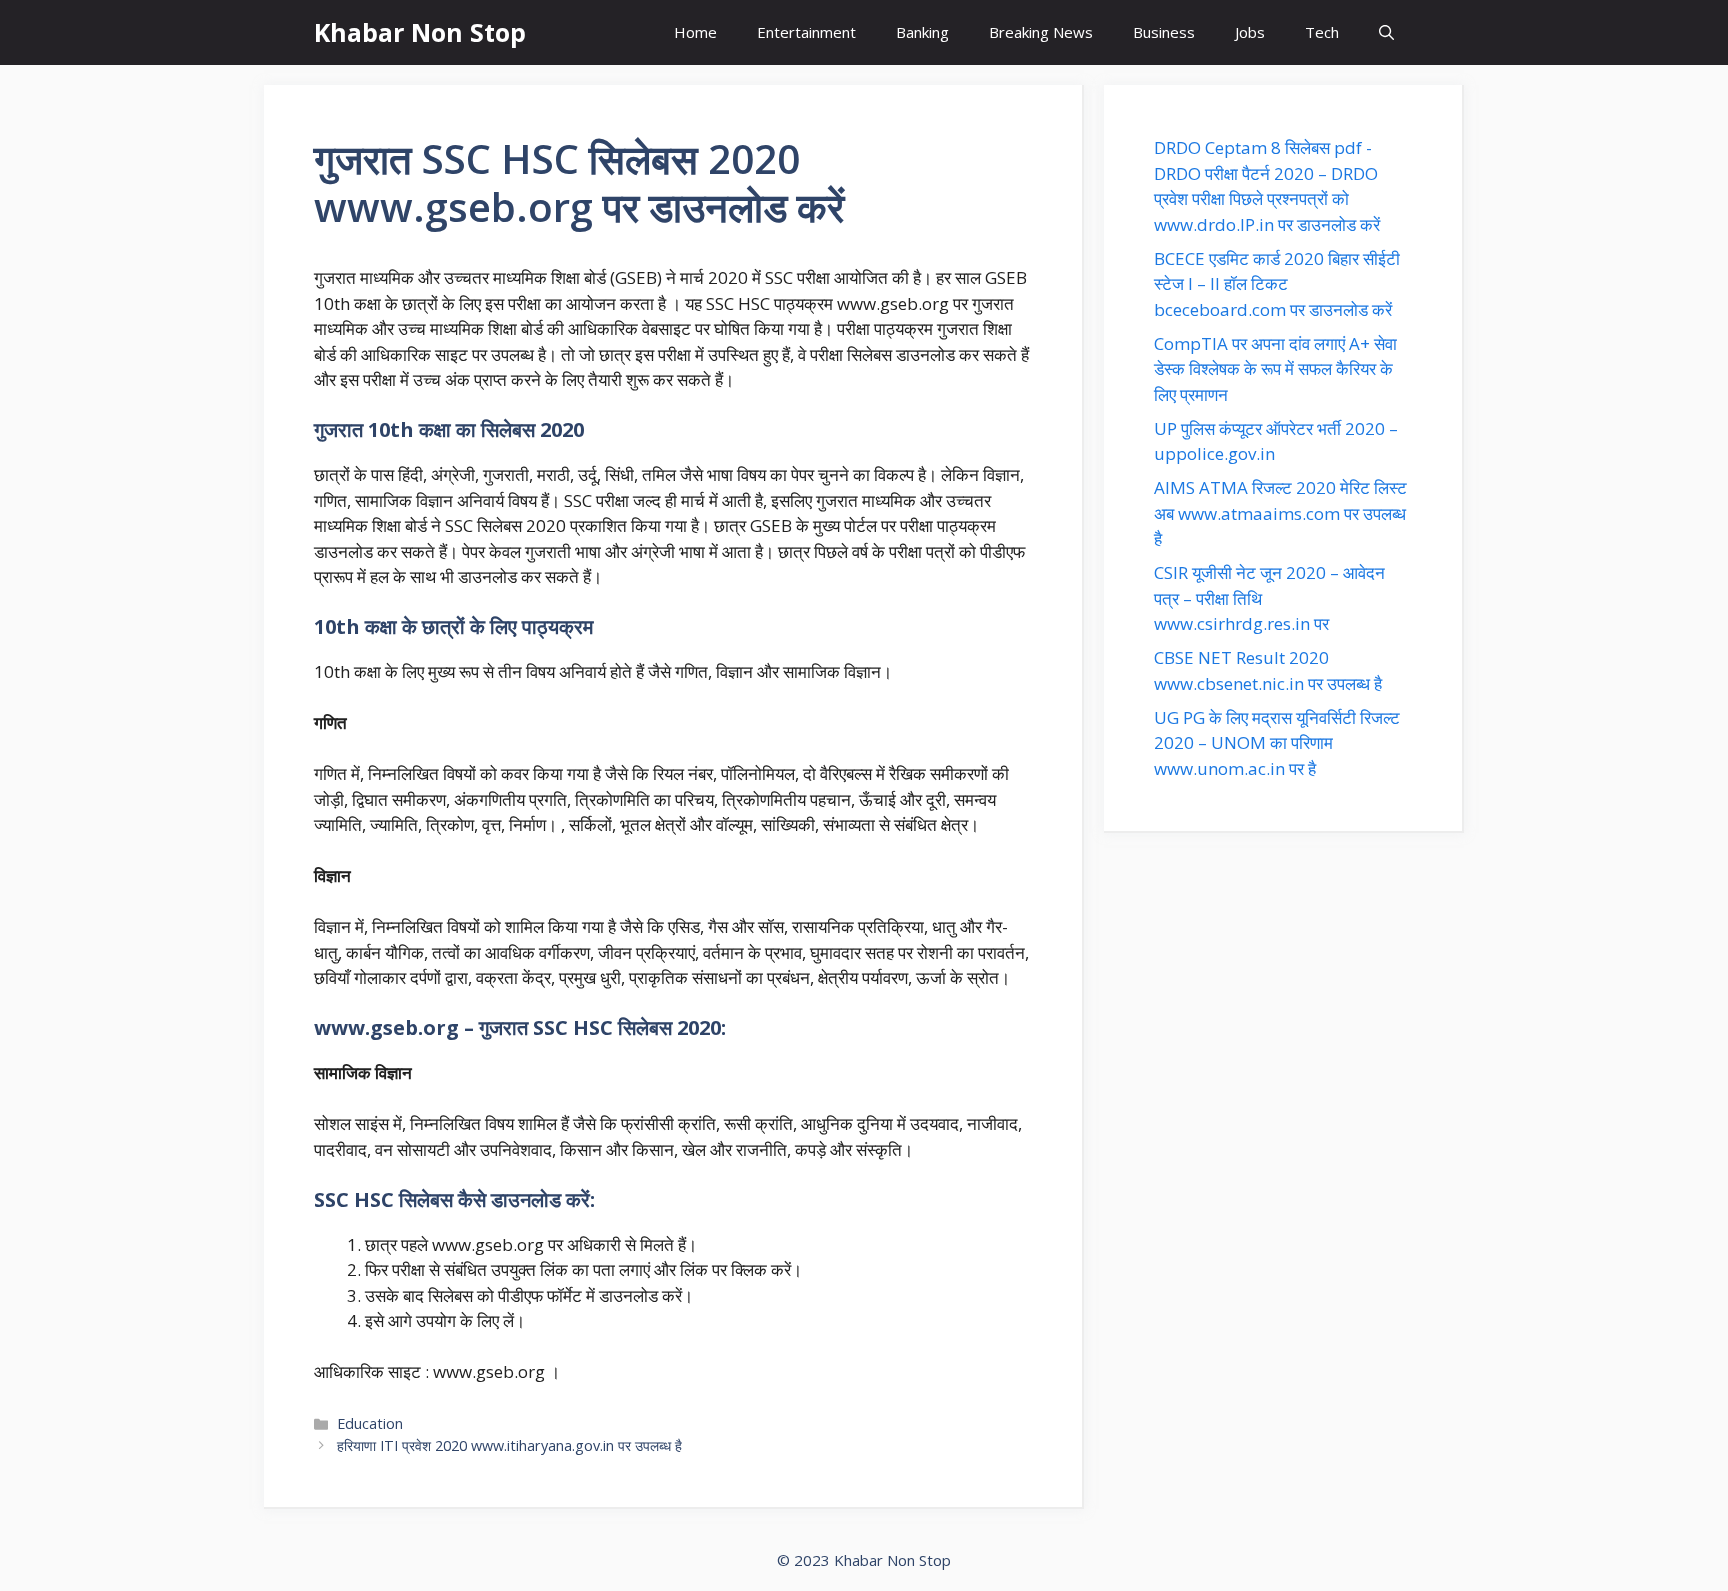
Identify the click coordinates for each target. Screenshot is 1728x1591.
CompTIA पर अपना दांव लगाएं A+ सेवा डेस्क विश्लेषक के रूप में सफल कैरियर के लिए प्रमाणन (1275, 369)
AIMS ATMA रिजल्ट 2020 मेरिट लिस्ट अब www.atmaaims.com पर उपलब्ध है (1280, 513)
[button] (1386, 32)
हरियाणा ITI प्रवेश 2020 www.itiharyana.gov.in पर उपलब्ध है (509, 1445)
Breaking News (1041, 32)
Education (370, 1423)
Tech (1322, 32)
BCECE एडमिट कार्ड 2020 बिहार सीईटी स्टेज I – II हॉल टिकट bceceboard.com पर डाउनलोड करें (1277, 284)
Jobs (1250, 32)
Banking (922, 32)
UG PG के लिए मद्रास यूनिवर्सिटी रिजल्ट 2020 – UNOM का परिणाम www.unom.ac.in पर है (1277, 743)
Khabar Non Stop (420, 32)
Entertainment (806, 32)
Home (695, 32)
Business (1164, 32)
